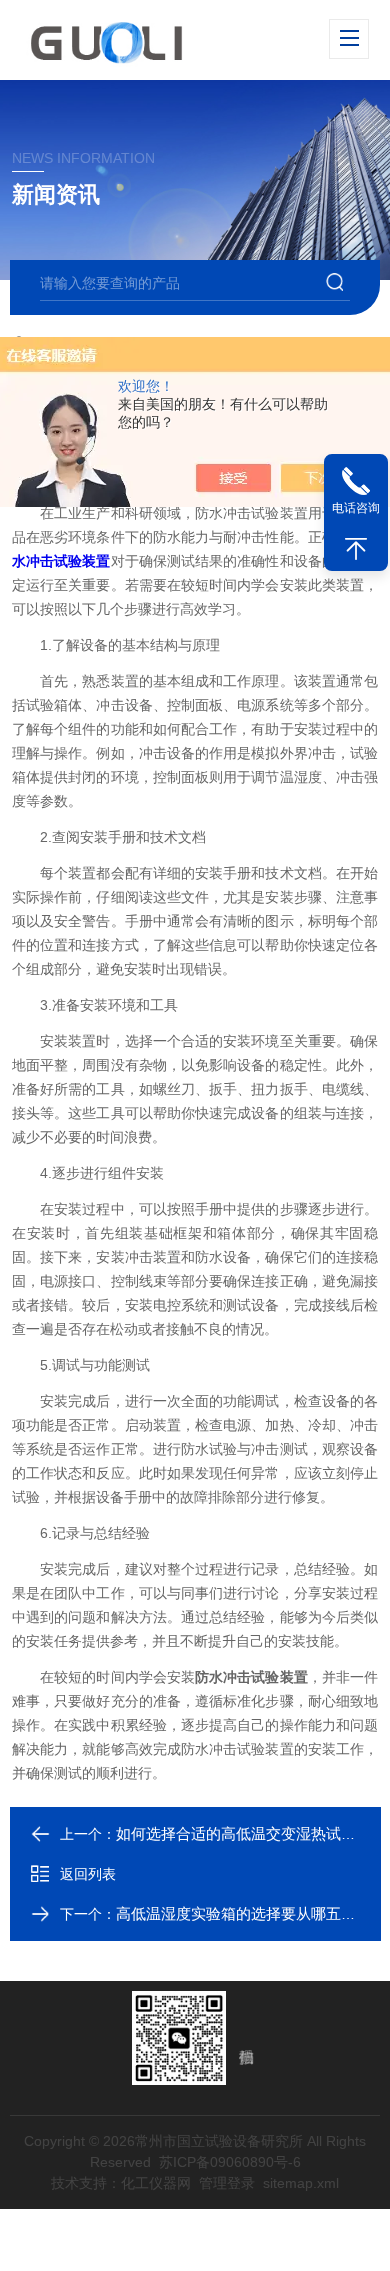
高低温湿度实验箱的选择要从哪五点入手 (251, 1913)
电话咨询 (356, 508)
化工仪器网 (156, 2183)
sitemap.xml (301, 2183)
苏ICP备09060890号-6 (230, 2162)
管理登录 (227, 2183)
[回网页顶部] (356, 549)
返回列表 (88, 1874)
